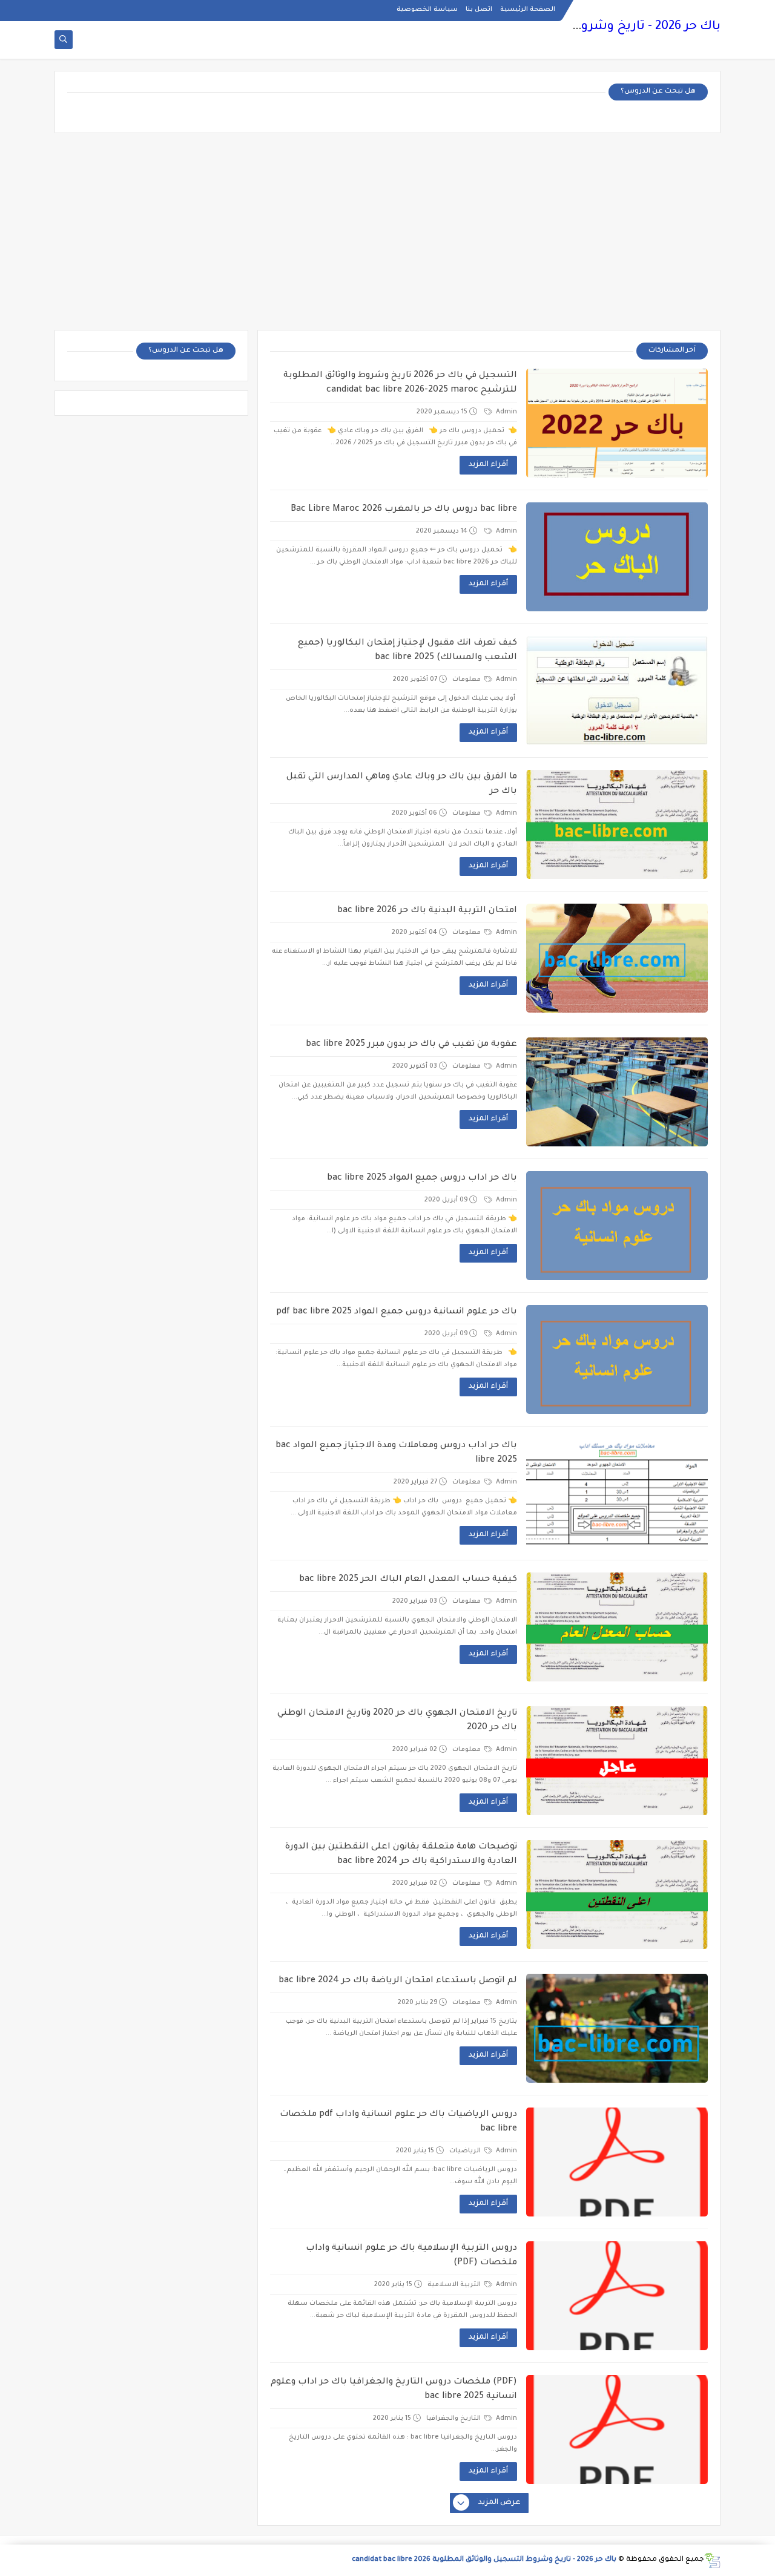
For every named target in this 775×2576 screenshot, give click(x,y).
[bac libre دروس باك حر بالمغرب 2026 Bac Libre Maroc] (617, 557)
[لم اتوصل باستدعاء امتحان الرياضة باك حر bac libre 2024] (617, 2028)
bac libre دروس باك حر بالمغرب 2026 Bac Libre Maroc (404, 510)
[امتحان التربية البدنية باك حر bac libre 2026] (617, 958)
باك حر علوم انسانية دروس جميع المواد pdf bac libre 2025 (397, 1312)
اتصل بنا (479, 10)
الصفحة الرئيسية (528, 10)
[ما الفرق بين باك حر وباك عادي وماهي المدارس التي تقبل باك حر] (617, 824)
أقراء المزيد (488, 465)
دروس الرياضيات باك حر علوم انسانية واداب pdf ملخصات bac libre (398, 2122)
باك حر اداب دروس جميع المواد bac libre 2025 (422, 1178)
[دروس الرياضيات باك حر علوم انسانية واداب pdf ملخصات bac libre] (617, 2162)
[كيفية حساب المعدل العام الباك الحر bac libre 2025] (617, 1627)
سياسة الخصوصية (427, 10)
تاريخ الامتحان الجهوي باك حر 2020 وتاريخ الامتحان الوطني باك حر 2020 (397, 1721)
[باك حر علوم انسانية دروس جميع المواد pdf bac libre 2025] (617, 1359)
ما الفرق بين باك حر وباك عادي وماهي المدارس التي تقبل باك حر (402, 784)
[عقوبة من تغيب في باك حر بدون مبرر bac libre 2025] (617, 1092)
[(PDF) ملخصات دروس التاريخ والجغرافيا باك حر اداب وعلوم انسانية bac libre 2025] (617, 2430)
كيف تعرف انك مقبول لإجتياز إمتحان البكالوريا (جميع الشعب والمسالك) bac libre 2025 (407, 651)
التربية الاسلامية (455, 2285)
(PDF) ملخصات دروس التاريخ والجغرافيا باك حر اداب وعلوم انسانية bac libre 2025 (394, 2390)
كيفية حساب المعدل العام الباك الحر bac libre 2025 (408, 1580)
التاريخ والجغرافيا (454, 2419)
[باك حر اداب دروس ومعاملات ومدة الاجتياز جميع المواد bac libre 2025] (617, 1493)
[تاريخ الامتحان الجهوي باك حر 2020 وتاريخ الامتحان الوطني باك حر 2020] (617, 1761)
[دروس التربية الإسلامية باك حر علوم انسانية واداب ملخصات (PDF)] (617, 2296)
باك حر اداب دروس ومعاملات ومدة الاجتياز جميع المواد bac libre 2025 (396, 1453)
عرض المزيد (500, 2503)
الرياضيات (466, 2151)
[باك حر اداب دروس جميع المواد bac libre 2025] (617, 1226)
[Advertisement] (387, 236)
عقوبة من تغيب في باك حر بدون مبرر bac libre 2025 (411, 1045)
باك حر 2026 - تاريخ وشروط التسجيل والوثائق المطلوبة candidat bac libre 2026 (484, 2560)
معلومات (467, 680)
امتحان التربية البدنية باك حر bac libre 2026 (427, 911)
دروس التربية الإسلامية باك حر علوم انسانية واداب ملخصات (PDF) (411, 2256)
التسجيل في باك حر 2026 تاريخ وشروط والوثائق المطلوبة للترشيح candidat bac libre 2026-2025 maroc (400, 383)
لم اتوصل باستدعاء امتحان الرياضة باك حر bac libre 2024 (398, 1981)
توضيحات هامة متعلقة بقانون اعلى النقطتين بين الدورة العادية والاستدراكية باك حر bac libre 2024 (401, 1855)
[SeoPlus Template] (712, 2561)
